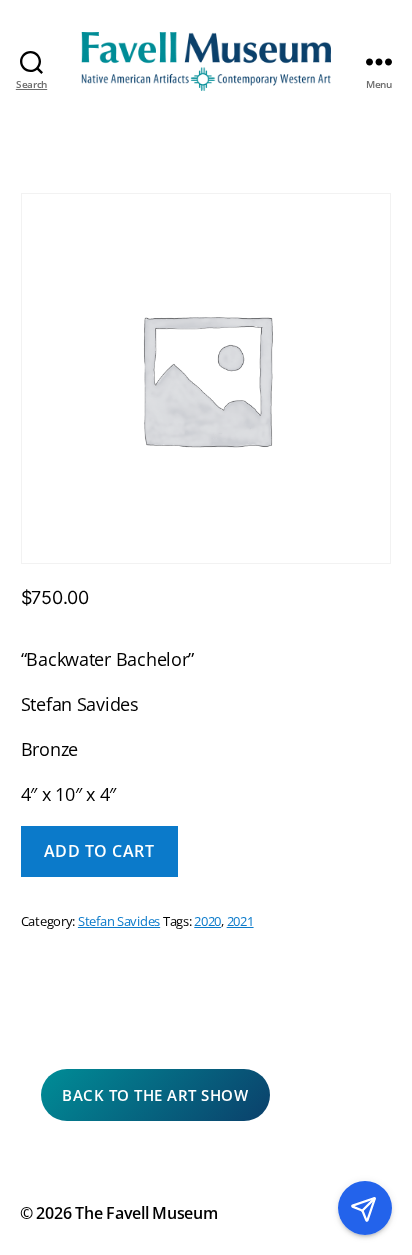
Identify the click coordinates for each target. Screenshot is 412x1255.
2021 (240, 921)
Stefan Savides (119, 921)
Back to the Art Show (155, 1095)
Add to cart (99, 851)
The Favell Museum (146, 1213)
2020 (207, 921)
